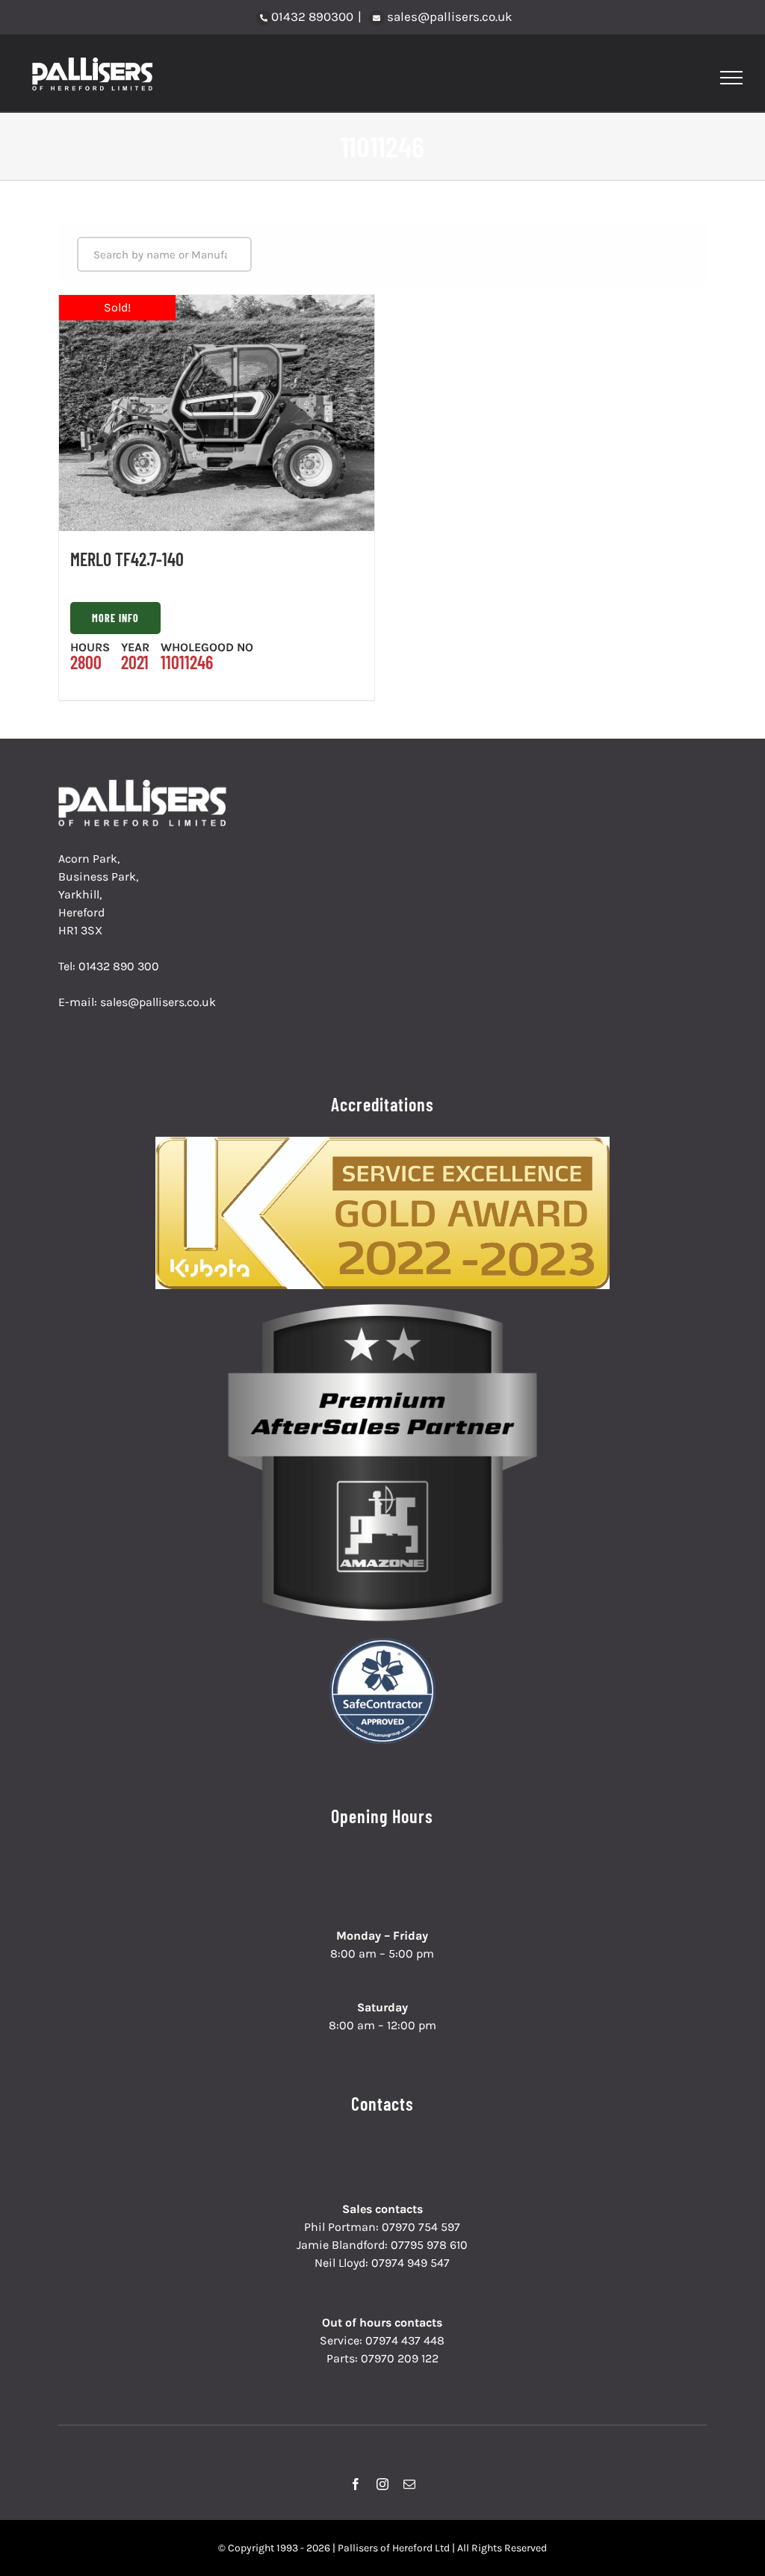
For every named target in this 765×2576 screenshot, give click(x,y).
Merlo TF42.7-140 (127, 559)
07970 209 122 (400, 2358)
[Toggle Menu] (732, 78)
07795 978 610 (429, 2245)
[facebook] (356, 2484)
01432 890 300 (119, 966)
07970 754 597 (421, 2227)
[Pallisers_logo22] (144, 785)
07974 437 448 (405, 2340)
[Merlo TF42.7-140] (217, 413)
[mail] (409, 2484)
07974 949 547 (411, 2263)
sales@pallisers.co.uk (448, 16)
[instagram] (382, 2484)
